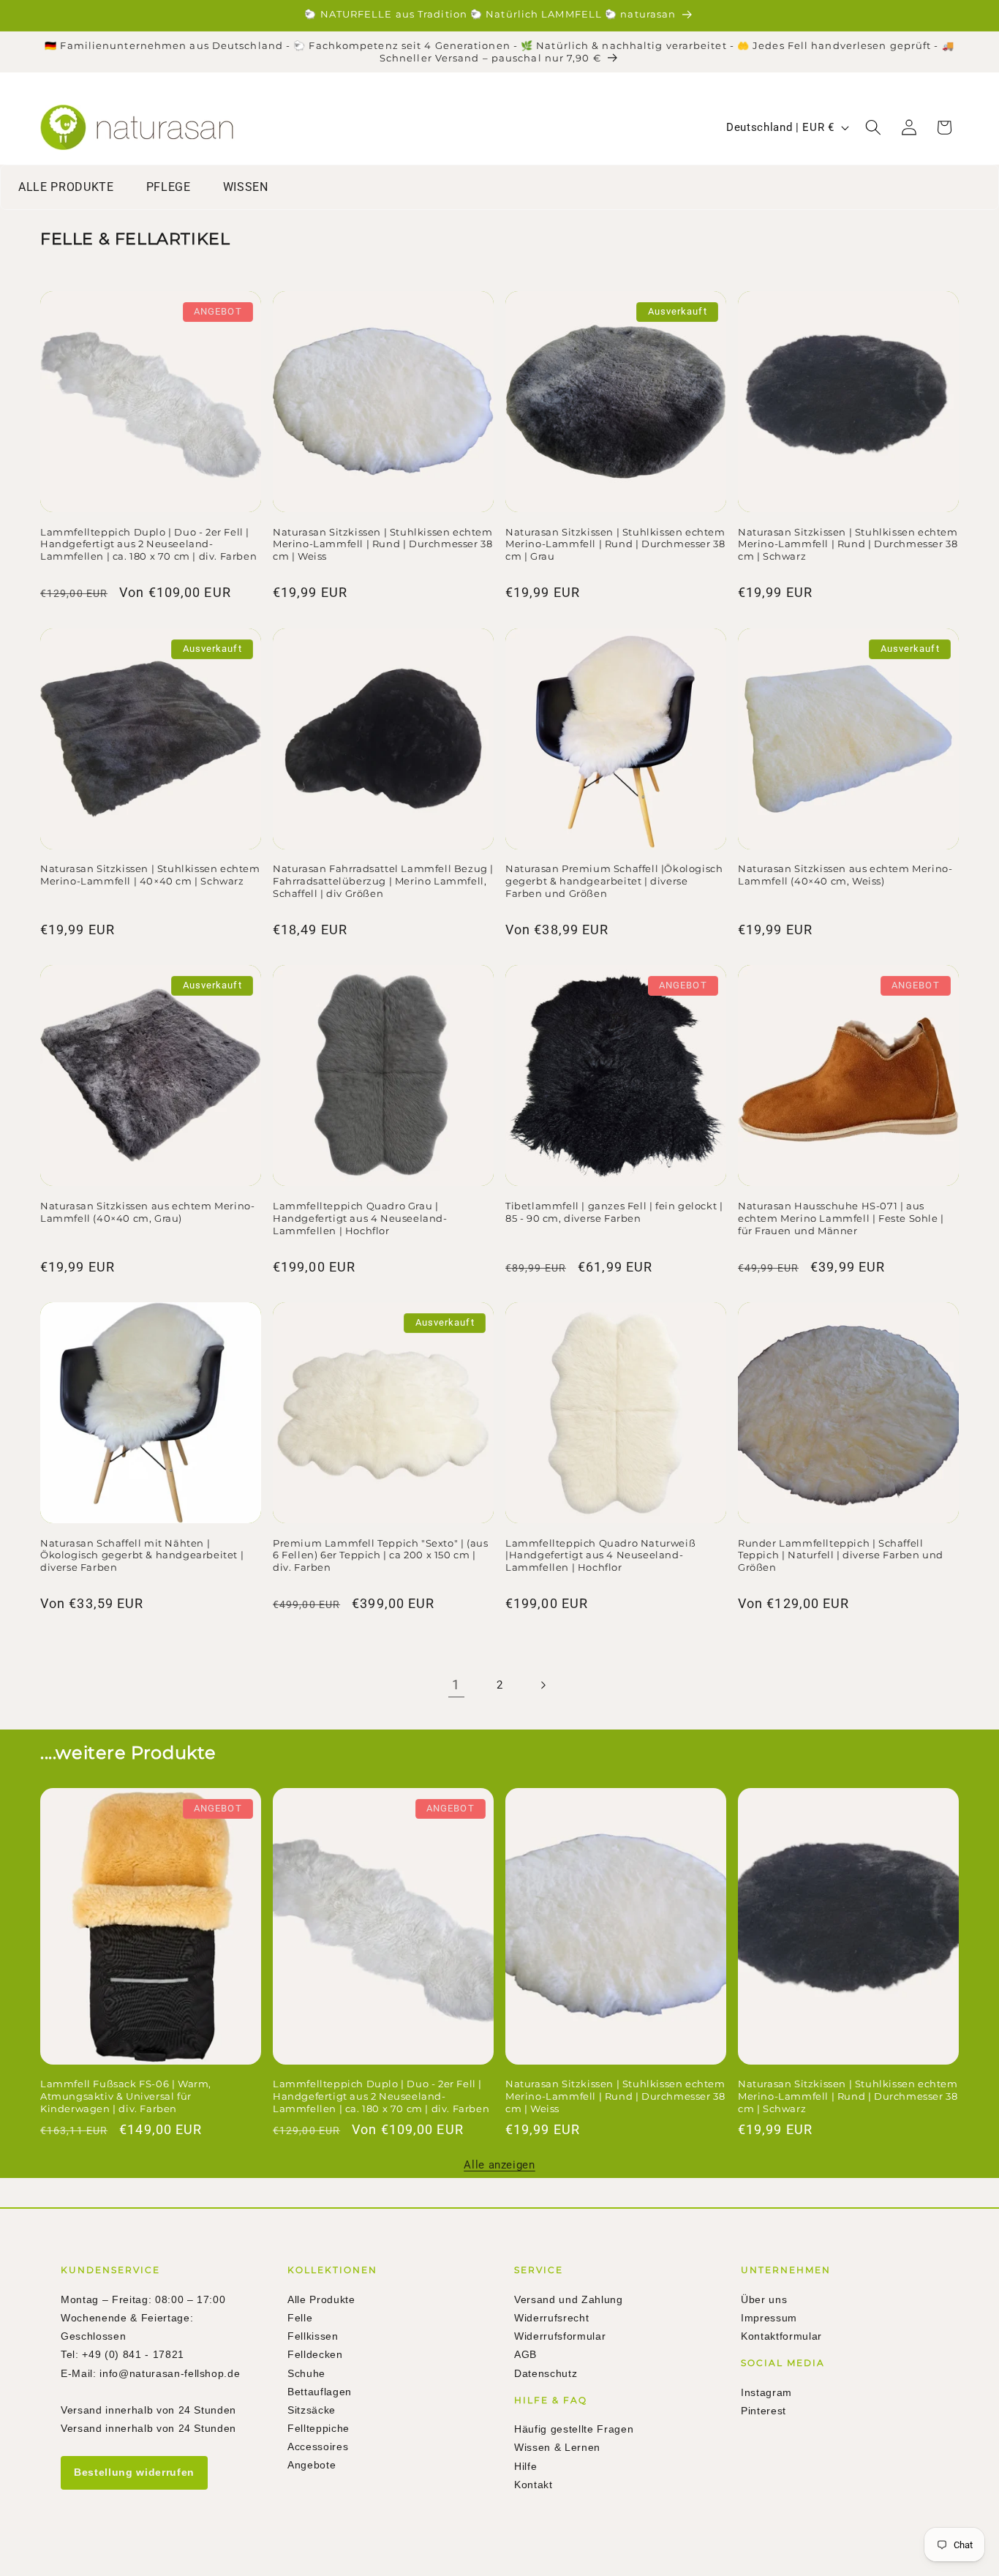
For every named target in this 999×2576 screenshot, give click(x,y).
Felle (300, 2318)
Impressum (769, 2318)
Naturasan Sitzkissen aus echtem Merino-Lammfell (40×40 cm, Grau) (147, 1212)
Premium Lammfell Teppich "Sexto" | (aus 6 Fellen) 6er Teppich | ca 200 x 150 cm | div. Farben (380, 1555)
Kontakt (534, 2485)
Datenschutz (546, 2373)
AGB (525, 2354)
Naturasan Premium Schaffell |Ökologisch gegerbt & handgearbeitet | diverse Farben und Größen (614, 881)
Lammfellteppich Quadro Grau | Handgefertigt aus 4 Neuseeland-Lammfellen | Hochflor (360, 1218)
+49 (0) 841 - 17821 (133, 2354)
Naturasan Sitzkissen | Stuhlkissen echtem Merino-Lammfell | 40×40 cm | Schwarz (150, 875)
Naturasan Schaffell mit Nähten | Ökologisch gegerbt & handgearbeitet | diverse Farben (142, 1555)
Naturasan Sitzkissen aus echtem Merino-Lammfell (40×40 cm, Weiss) (845, 875)
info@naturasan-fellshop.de (170, 2373)
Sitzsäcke (312, 2410)
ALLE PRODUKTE (66, 187)
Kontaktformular (781, 2336)
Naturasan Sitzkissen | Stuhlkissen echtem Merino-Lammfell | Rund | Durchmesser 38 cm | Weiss (383, 544)
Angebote (312, 2465)
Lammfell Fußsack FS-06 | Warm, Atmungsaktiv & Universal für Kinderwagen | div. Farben (126, 2096)
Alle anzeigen (499, 2165)
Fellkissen (313, 2336)
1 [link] (456, 1685)
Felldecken (315, 2354)
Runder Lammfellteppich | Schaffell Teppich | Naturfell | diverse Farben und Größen (841, 1555)
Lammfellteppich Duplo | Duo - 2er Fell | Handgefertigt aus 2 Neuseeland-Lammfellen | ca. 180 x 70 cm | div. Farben (148, 544)
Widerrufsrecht (551, 2318)
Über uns (764, 2299)
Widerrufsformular (560, 2336)
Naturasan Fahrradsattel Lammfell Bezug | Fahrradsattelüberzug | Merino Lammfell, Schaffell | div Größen (383, 881)
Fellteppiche (318, 2428)
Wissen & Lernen (557, 2447)
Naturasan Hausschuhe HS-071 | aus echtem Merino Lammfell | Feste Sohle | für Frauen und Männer (841, 1218)
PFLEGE (169, 187)
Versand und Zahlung (569, 2299)
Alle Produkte (321, 2299)
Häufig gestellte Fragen (574, 2429)
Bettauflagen (320, 2392)
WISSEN (246, 187)
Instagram (766, 2392)
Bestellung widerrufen (134, 2472)
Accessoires (318, 2447)
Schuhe (306, 2373)
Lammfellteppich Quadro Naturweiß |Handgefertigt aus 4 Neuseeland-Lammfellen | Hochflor (600, 1555)
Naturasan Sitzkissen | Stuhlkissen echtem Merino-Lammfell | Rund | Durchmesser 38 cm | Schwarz (848, 544)
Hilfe (525, 2466)
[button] (873, 127)
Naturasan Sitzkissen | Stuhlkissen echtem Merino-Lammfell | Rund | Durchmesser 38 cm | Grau (615, 544)
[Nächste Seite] (543, 1685)
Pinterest (764, 2411)
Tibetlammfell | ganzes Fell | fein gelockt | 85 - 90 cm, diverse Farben (614, 1212)
